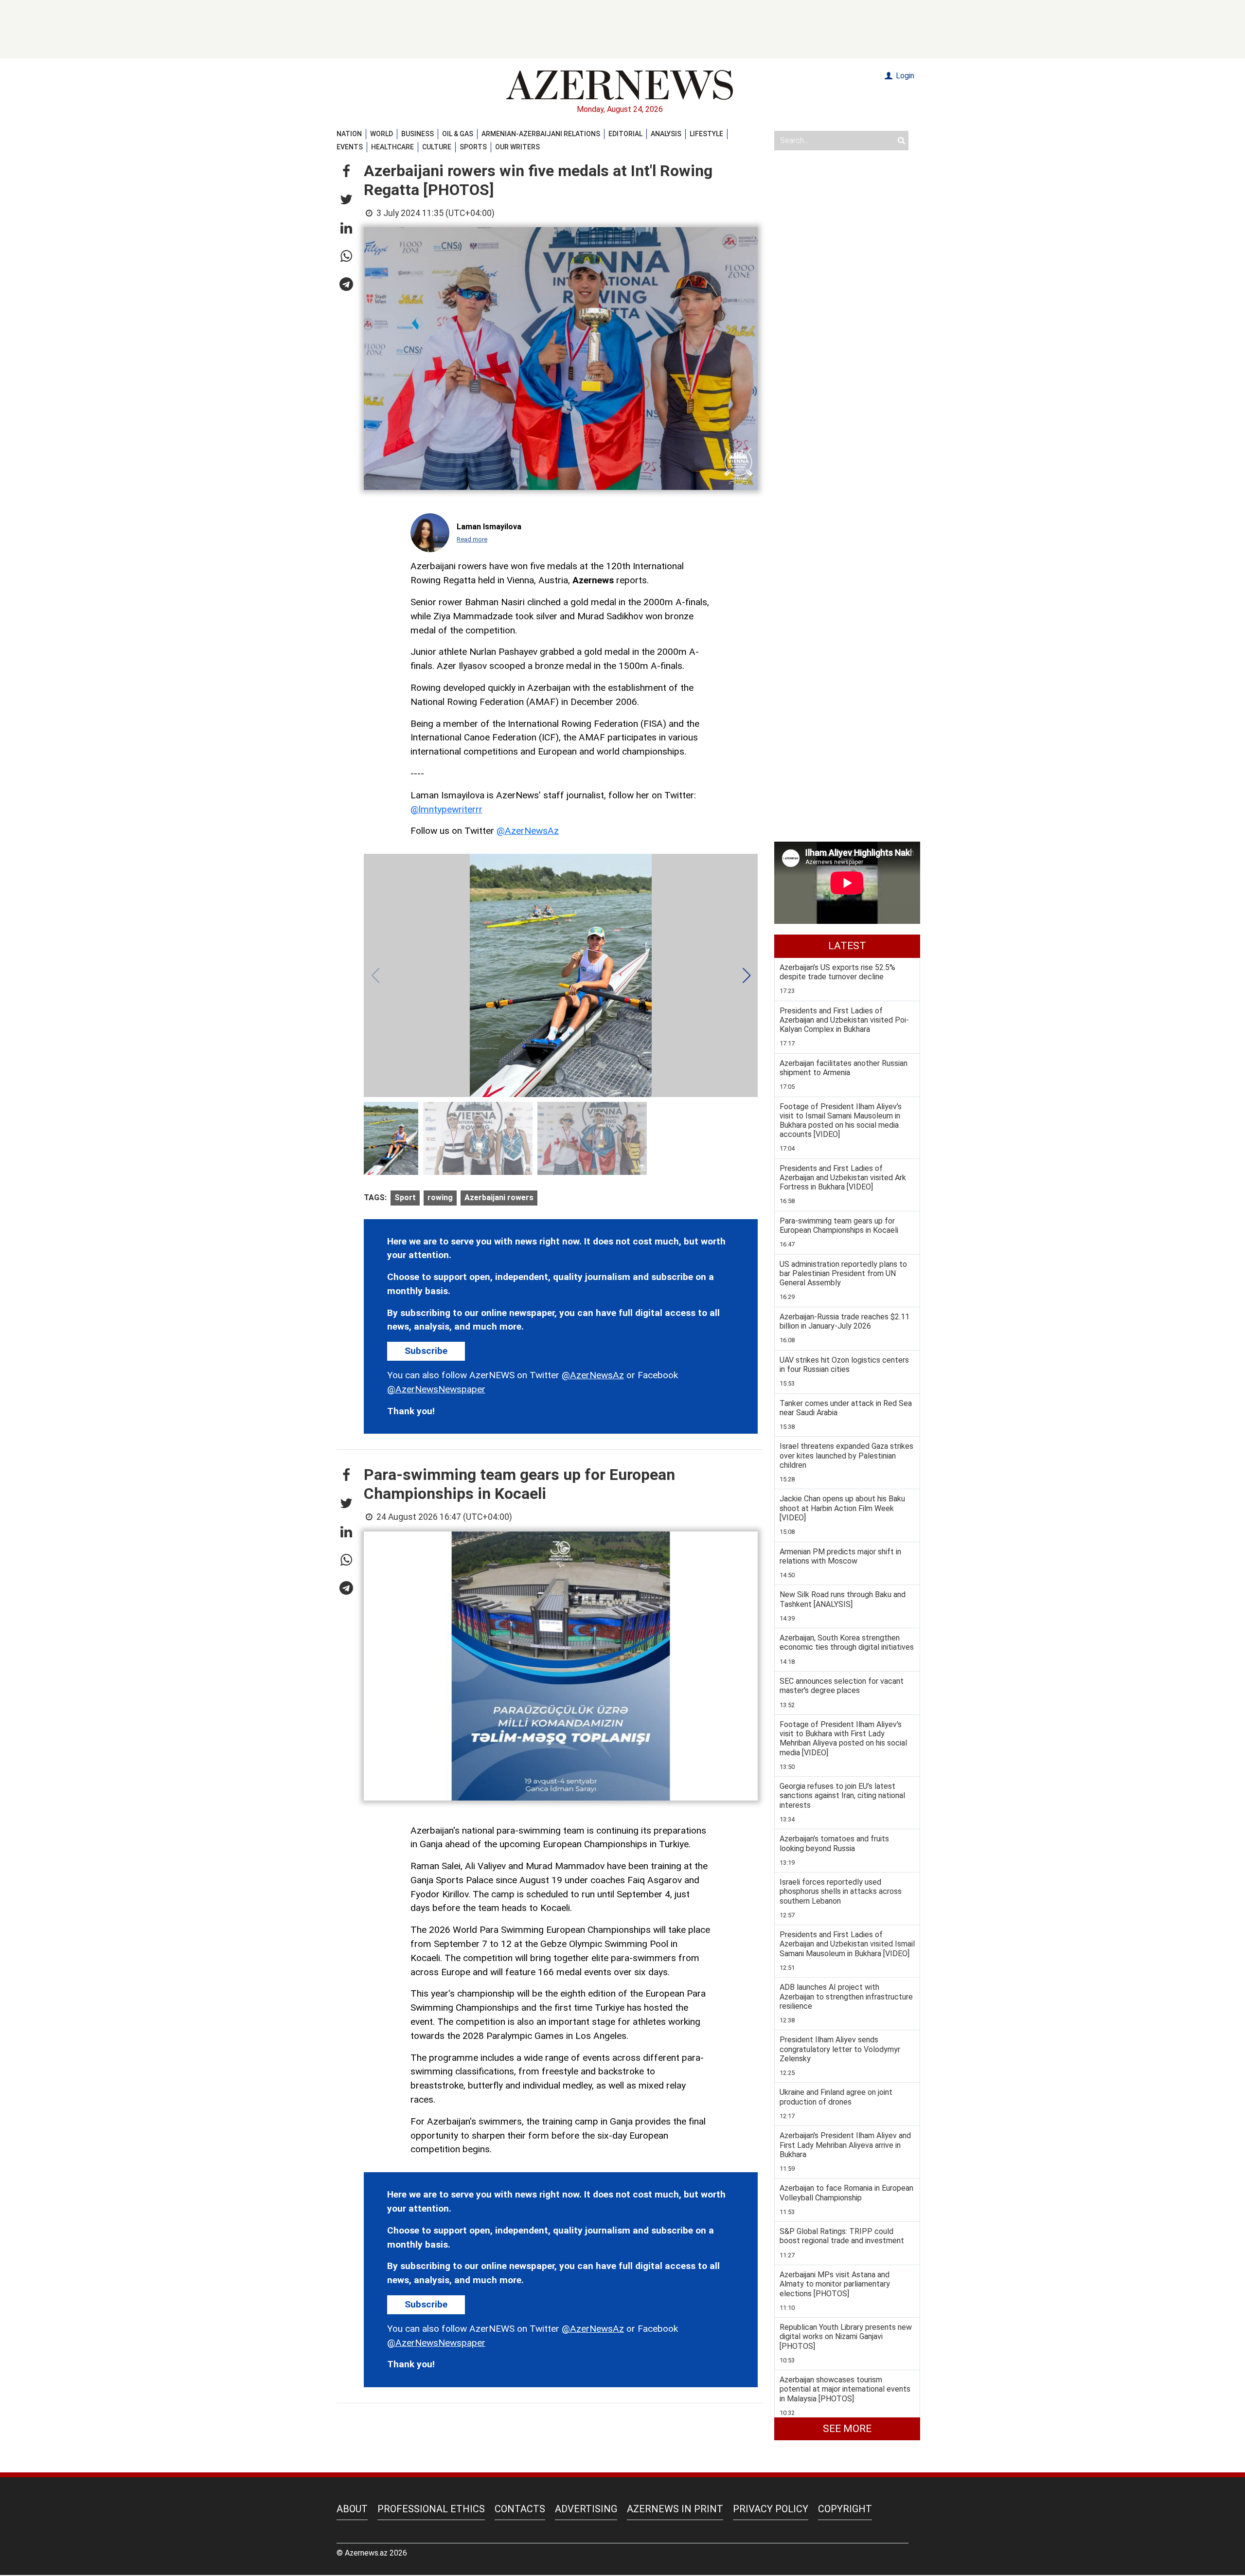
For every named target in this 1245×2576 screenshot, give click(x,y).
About (352, 2509)
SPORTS (473, 147)
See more (847, 2429)
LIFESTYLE (706, 134)
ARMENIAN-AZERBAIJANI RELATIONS (541, 134)
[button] (346, 172)
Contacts (520, 2509)
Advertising (586, 2509)
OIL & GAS (458, 134)
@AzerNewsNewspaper (436, 1389)
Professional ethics (431, 2509)
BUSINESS (418, 134)
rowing (440, 1198)
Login (904, 76)
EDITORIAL (625, 134)
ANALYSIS (666, 134)
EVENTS (350, 147)
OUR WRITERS (517, 147)
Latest (847, 946)
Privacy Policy (771, 2509)
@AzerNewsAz (528, 831)
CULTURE (437, 147)
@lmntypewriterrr (446, 809)
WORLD (382, 134)
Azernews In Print (675, 2509)
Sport (405, 1198)
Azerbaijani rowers (499, 1198)
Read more (472, 539)
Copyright (845, 2509)
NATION (349, 134)
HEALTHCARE (392, 147)
